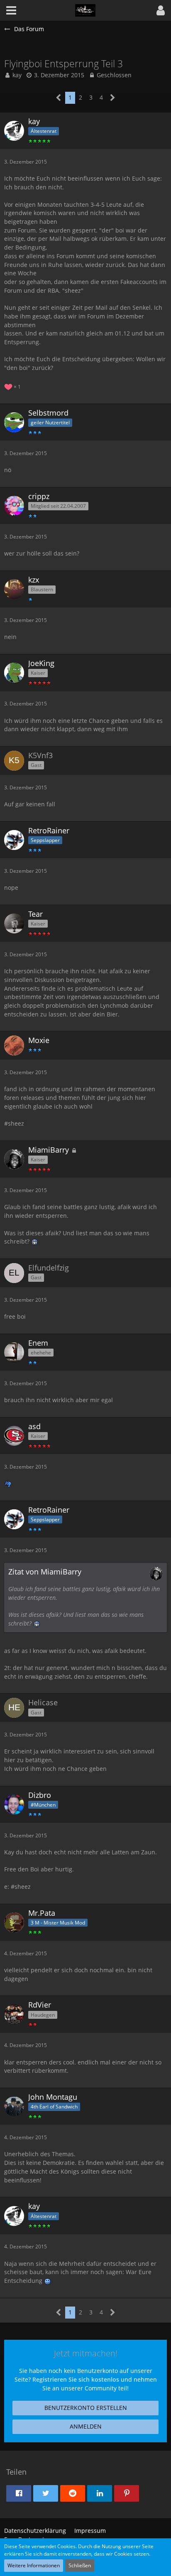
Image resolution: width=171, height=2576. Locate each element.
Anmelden (86, 2426)
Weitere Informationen (34, 2565)
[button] (161, 10)
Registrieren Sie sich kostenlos (76, 2379)
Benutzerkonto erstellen (86, 2408)
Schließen (80, 2565)
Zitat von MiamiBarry (45, 1572)
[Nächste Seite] (113, 98)
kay (17, 75)
